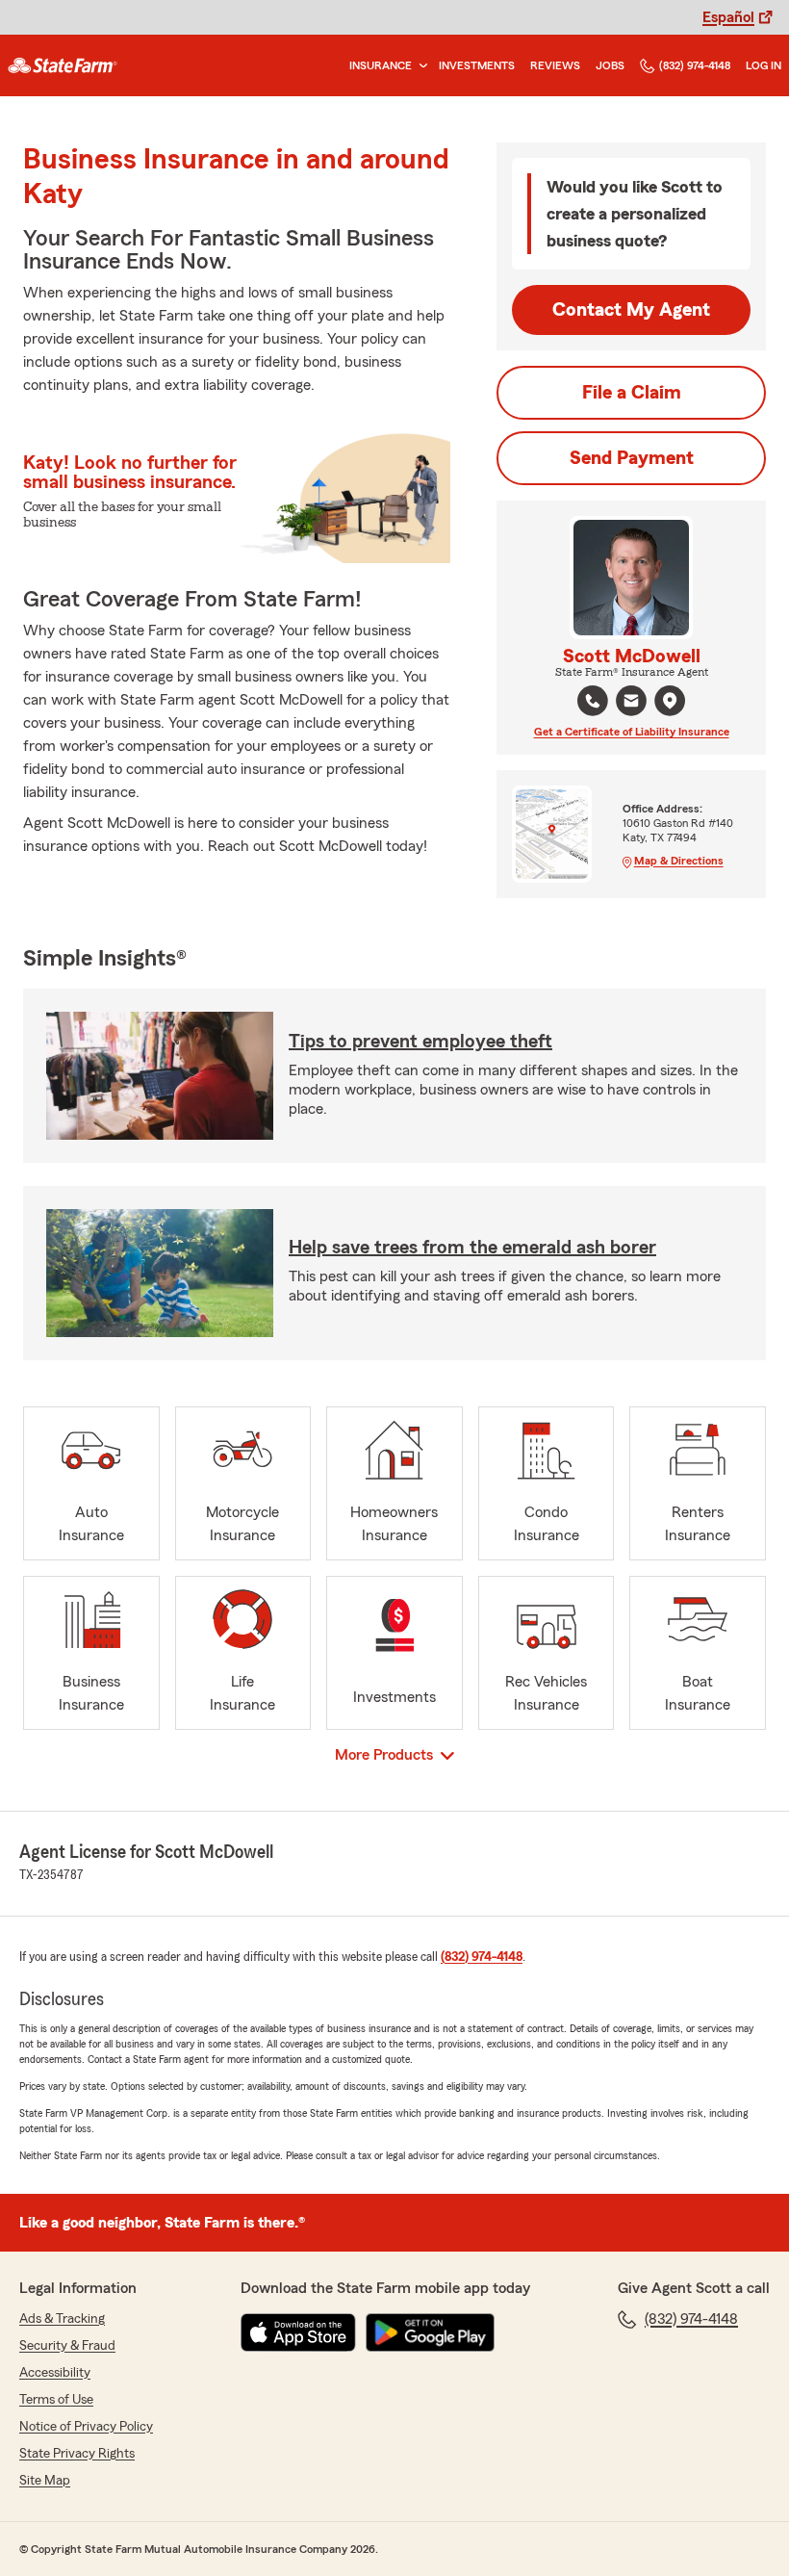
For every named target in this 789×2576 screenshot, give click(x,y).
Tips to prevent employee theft (420, 1042)
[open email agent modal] (631, 703)
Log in (764, 65)
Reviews (555, 65)
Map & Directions (679, 861)
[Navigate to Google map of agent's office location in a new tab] (670, 701)
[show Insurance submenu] (420, 66)
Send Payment (632, 458)
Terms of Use (56, 2400)
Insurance (381, 65)
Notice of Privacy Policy (86, 2427)
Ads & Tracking (62, 2319)
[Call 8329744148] (593, 701)
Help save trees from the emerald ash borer (472, 1248)
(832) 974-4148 (695, 65)
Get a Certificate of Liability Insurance (632, 732)
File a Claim (632, 393)
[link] (63, 65)
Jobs (610, 65)
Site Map (45, 2481)
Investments (477, 65)
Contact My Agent (631, 310)
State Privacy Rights (77, 2454)
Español (728, 17)
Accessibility (55, 2373)
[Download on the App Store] (298, 2332)
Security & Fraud (67, 2346)
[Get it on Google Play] (430, 2332)
